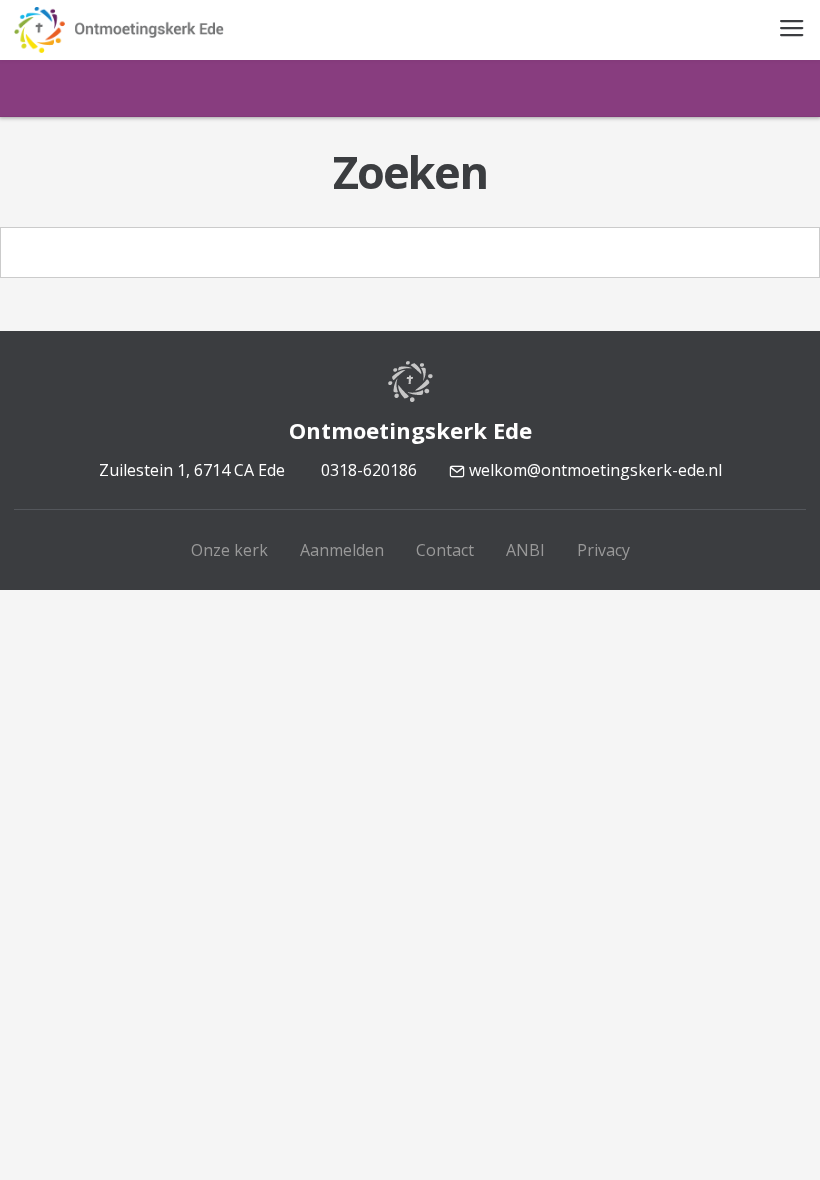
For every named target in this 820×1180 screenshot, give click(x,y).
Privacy (603, 550)
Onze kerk (229, 550)
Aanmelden (342, 550)
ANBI (525, 550)
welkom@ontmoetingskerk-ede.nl (593, 470)
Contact (445, 550)
